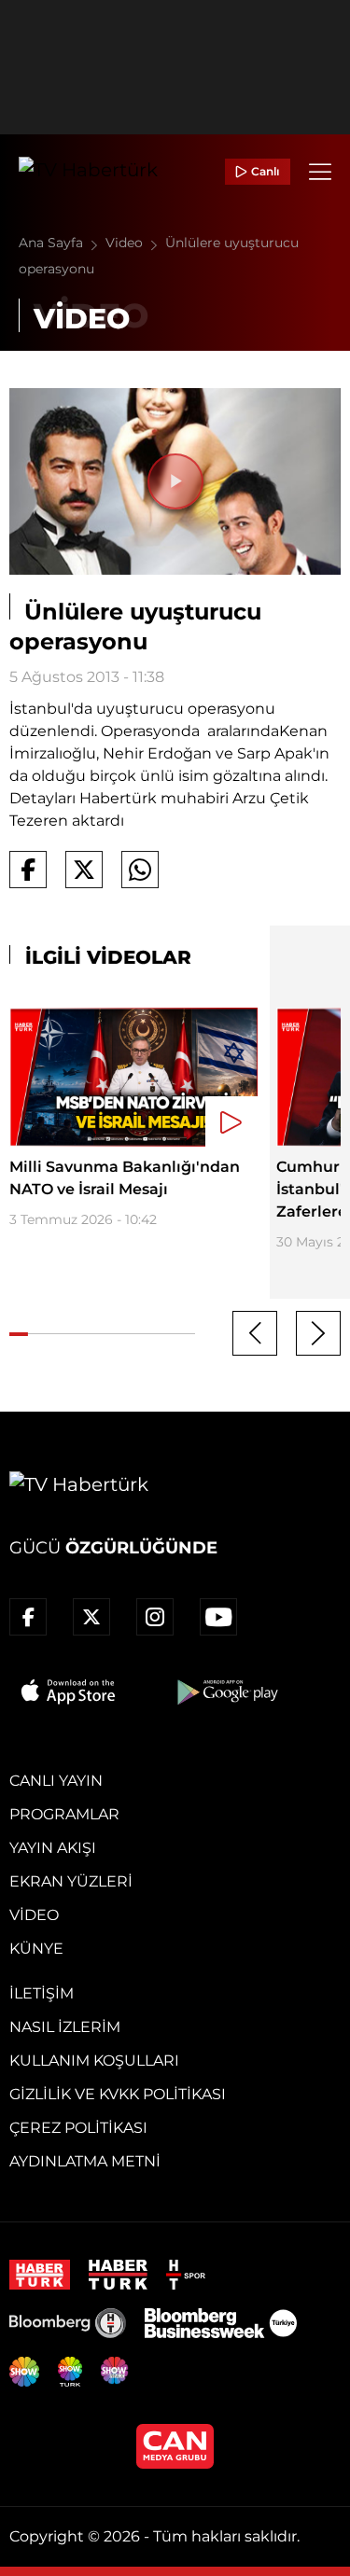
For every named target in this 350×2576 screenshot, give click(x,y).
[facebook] (28, 1617)
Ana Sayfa (53, 243)
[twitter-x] (91, 1617)
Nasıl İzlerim (65, 2027)
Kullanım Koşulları (94, 2061)
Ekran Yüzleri (71, 1881)
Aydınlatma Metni (85, 2161)
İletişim (42, 1993)
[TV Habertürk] (88, 172)
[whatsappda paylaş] (140, 870)
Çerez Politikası (78, 2128)
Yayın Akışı (53, 1848)
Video (126, 243)
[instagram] (155, 1617)
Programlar (64, 1814)
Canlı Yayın (56, 1781)
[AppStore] (69, 1692)
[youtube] (218, 1617)
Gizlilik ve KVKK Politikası (118, 2094)
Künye (36, 1949)
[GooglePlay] (226, 1692)
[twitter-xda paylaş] (84, 870)
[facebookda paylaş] (28, 870)
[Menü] (320, 172)
